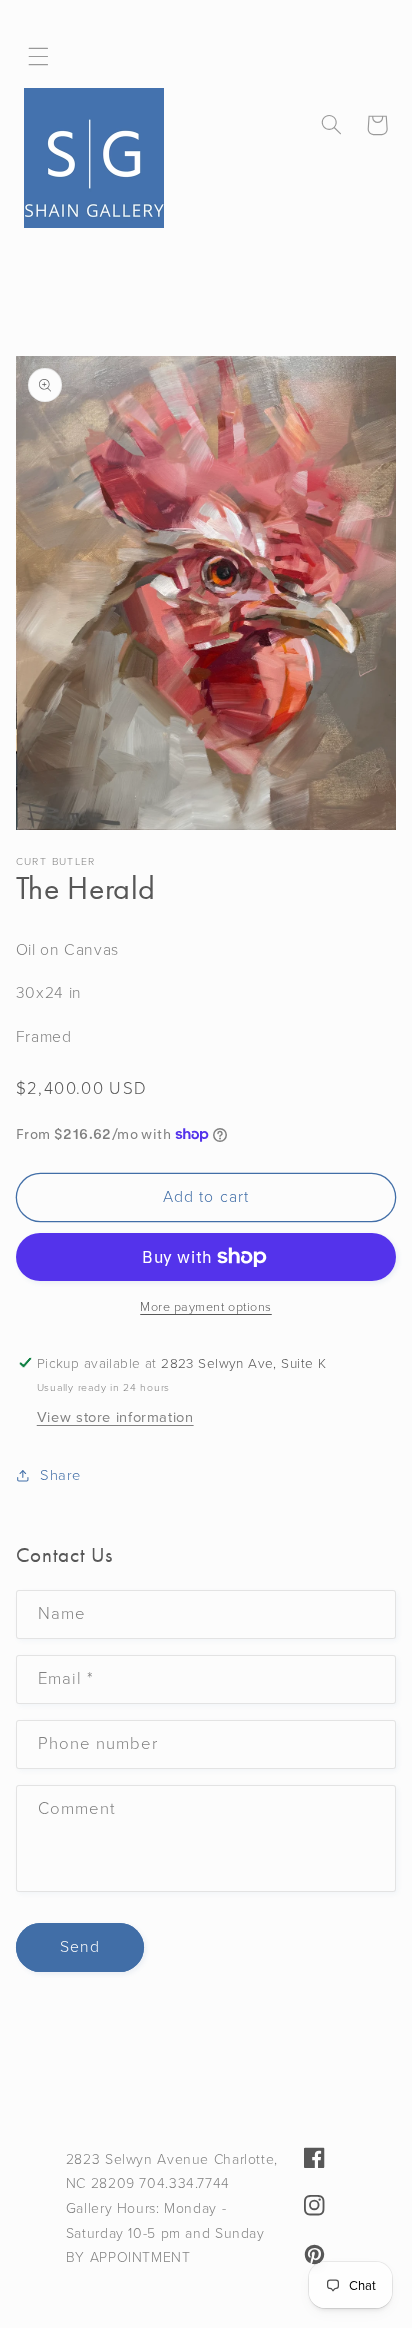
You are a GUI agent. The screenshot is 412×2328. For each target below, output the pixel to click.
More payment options (206, 1307)
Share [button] (60, 1475)
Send (80, 1946)
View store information (115, 1417)
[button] (39, 57)
